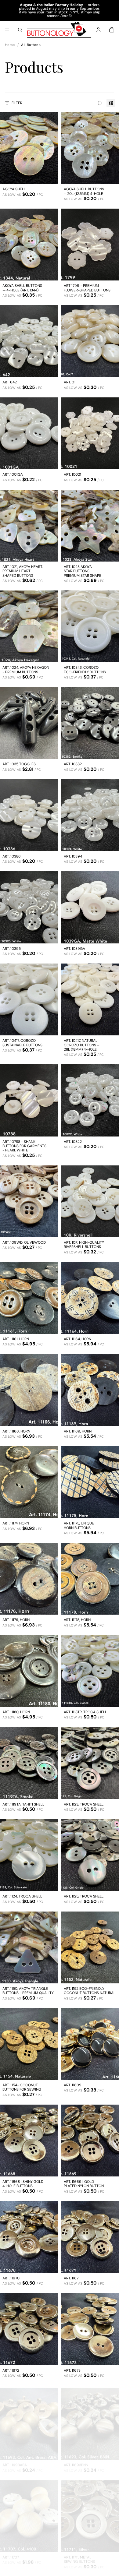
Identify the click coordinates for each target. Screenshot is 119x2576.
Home (10, 45)
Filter (17, 103)
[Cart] (112, 30)
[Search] (20, 30)
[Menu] (7, 30)
